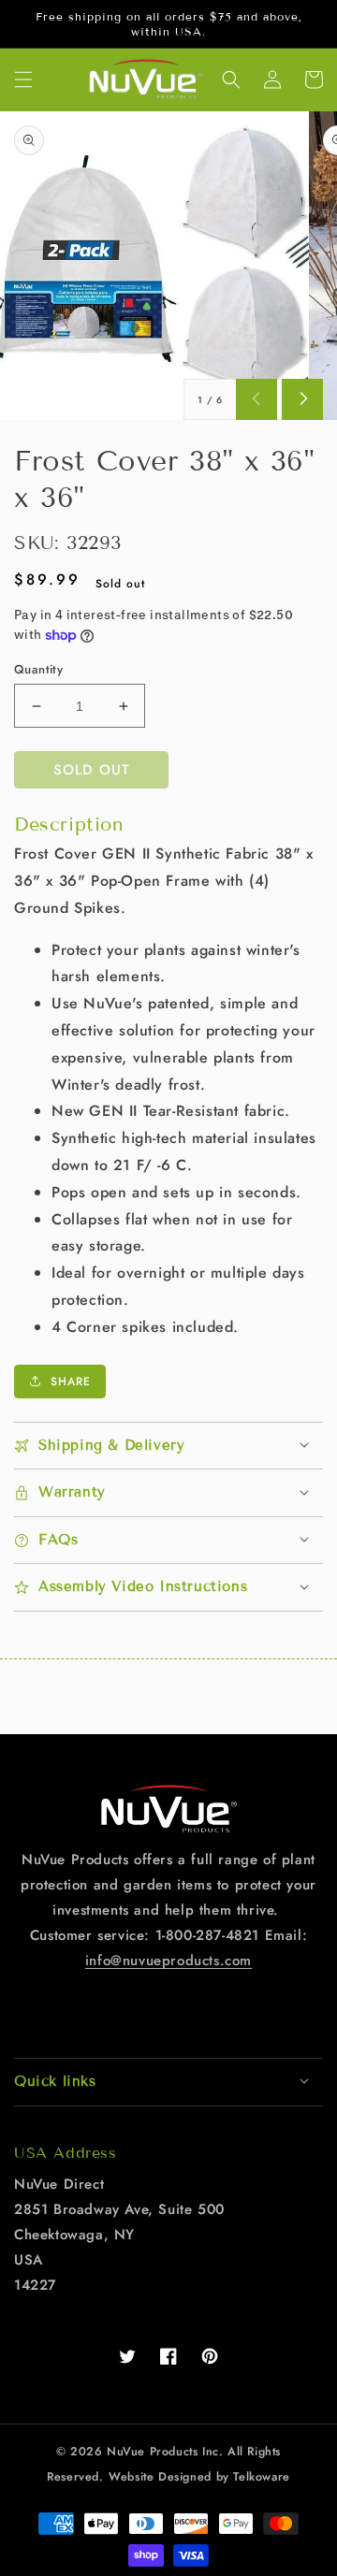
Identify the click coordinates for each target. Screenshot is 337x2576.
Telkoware (261, 2477)
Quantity (38, 669)
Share (71, 1382)
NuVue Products (152, 2452)
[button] (23, 80)
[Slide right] (302, 399)
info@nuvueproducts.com (168, 1961)
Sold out (92, 770)
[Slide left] (256, 399)
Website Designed (160, 2477)
